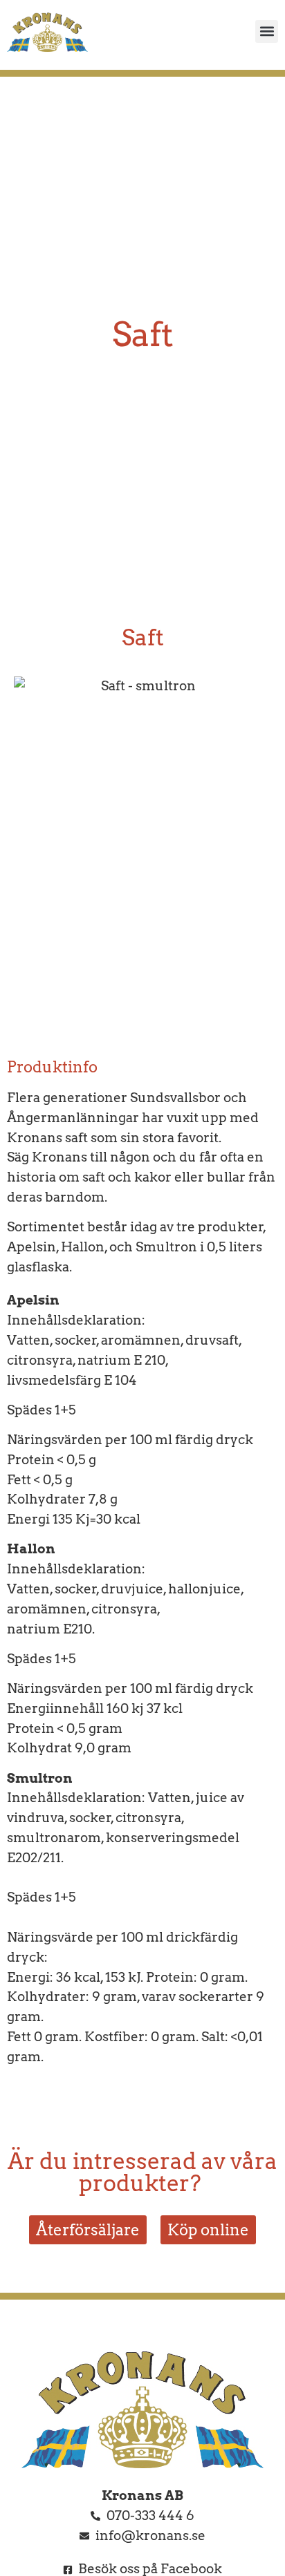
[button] (267, 31)
